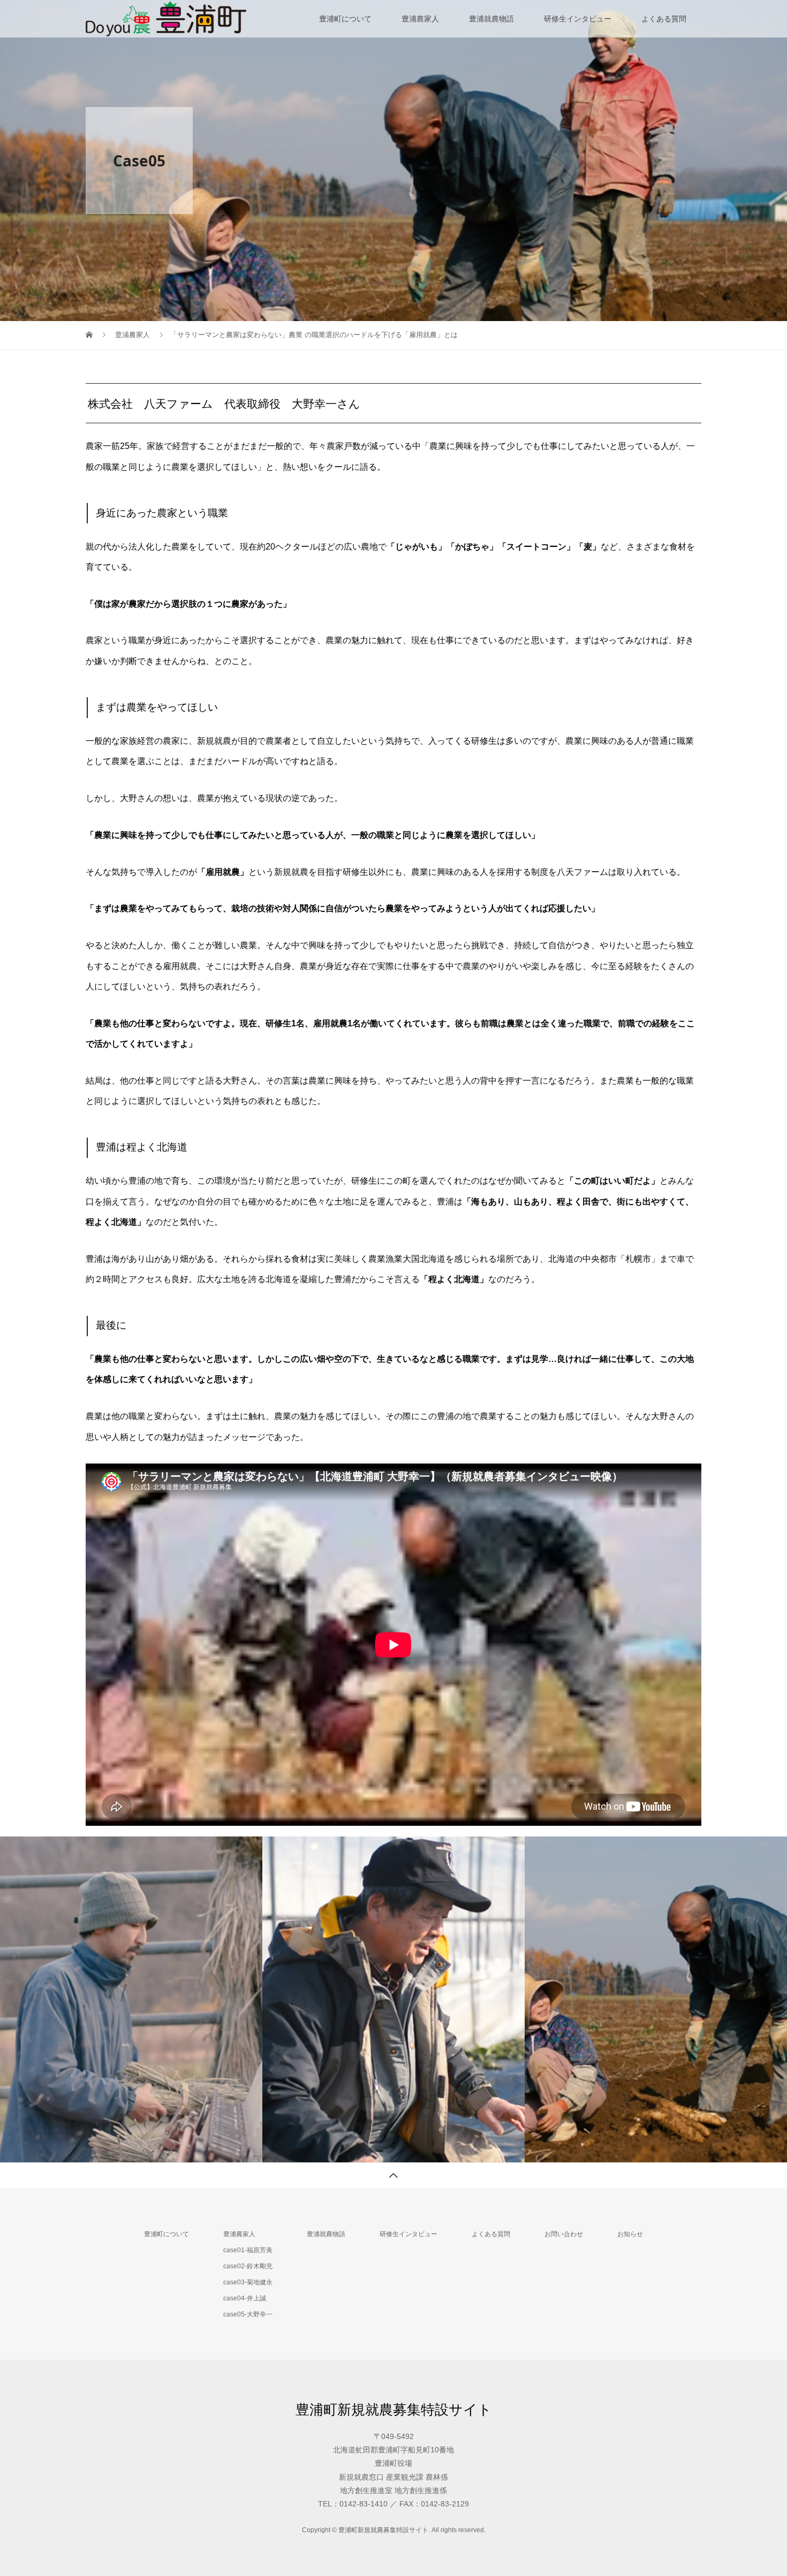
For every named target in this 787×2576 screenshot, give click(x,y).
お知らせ (630, 2234)
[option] (131, 1999)
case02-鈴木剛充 (248, 2266)
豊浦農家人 (420, 19)
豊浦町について (345, 19)
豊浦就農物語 (491, 19)
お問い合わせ (564, 2234)
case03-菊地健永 (248, 2282)
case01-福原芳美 (248, 2250)
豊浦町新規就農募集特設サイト (394, 2410)
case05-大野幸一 (248, 2314)
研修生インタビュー (578, 19)
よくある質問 (664, 19)
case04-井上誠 (245, 2298)
